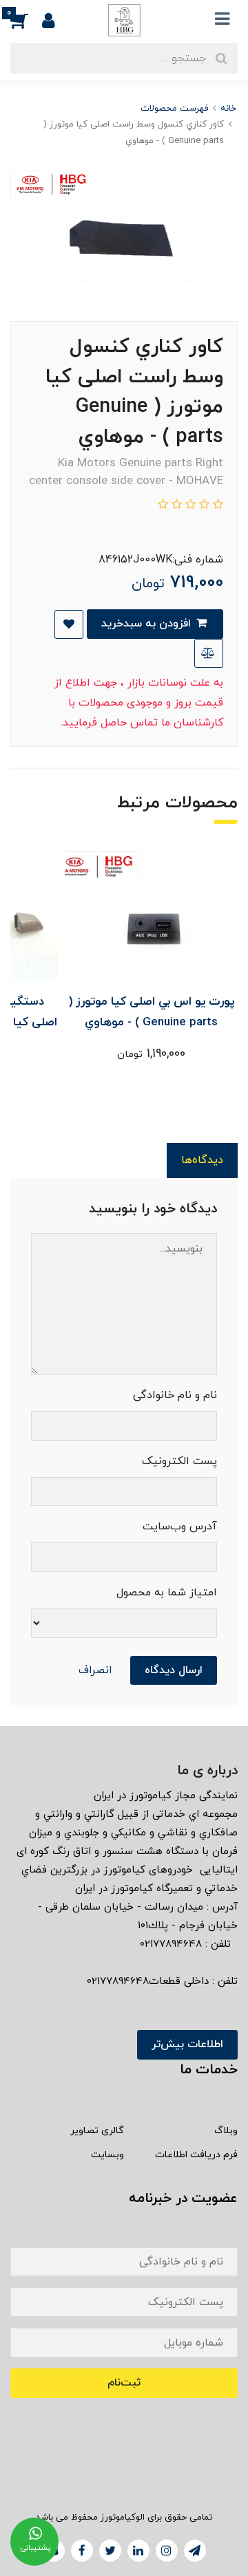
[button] (26, 20)
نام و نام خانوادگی (175, 1395)
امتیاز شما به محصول (167, 1593)
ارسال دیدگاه (174, 1670)
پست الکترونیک (179, 1461)
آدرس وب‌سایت (180, 1527)
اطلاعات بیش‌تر (187, 2044)
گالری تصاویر (97, 2131)
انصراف (95, 1670)
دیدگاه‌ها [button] (202, 1160)
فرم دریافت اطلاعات (196, 2155)
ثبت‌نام (124, 2383)
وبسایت (107, 2155)
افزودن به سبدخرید (148, 624)
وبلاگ (226, 2131)
